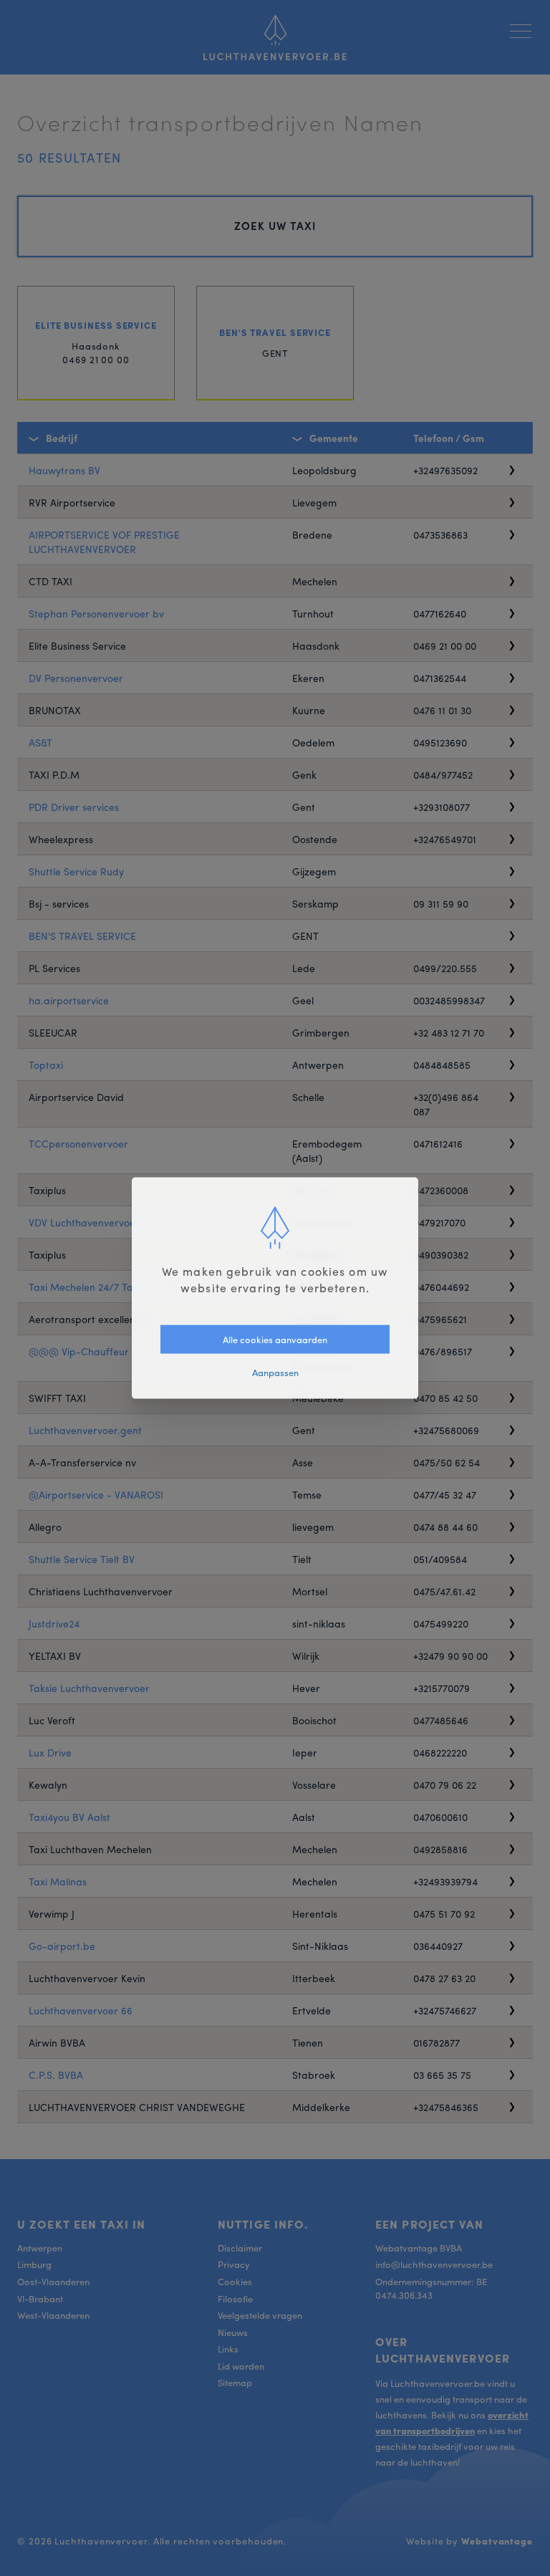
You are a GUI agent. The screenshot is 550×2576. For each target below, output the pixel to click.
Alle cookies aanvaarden (275, 1339)
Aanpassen (275, 1372)
